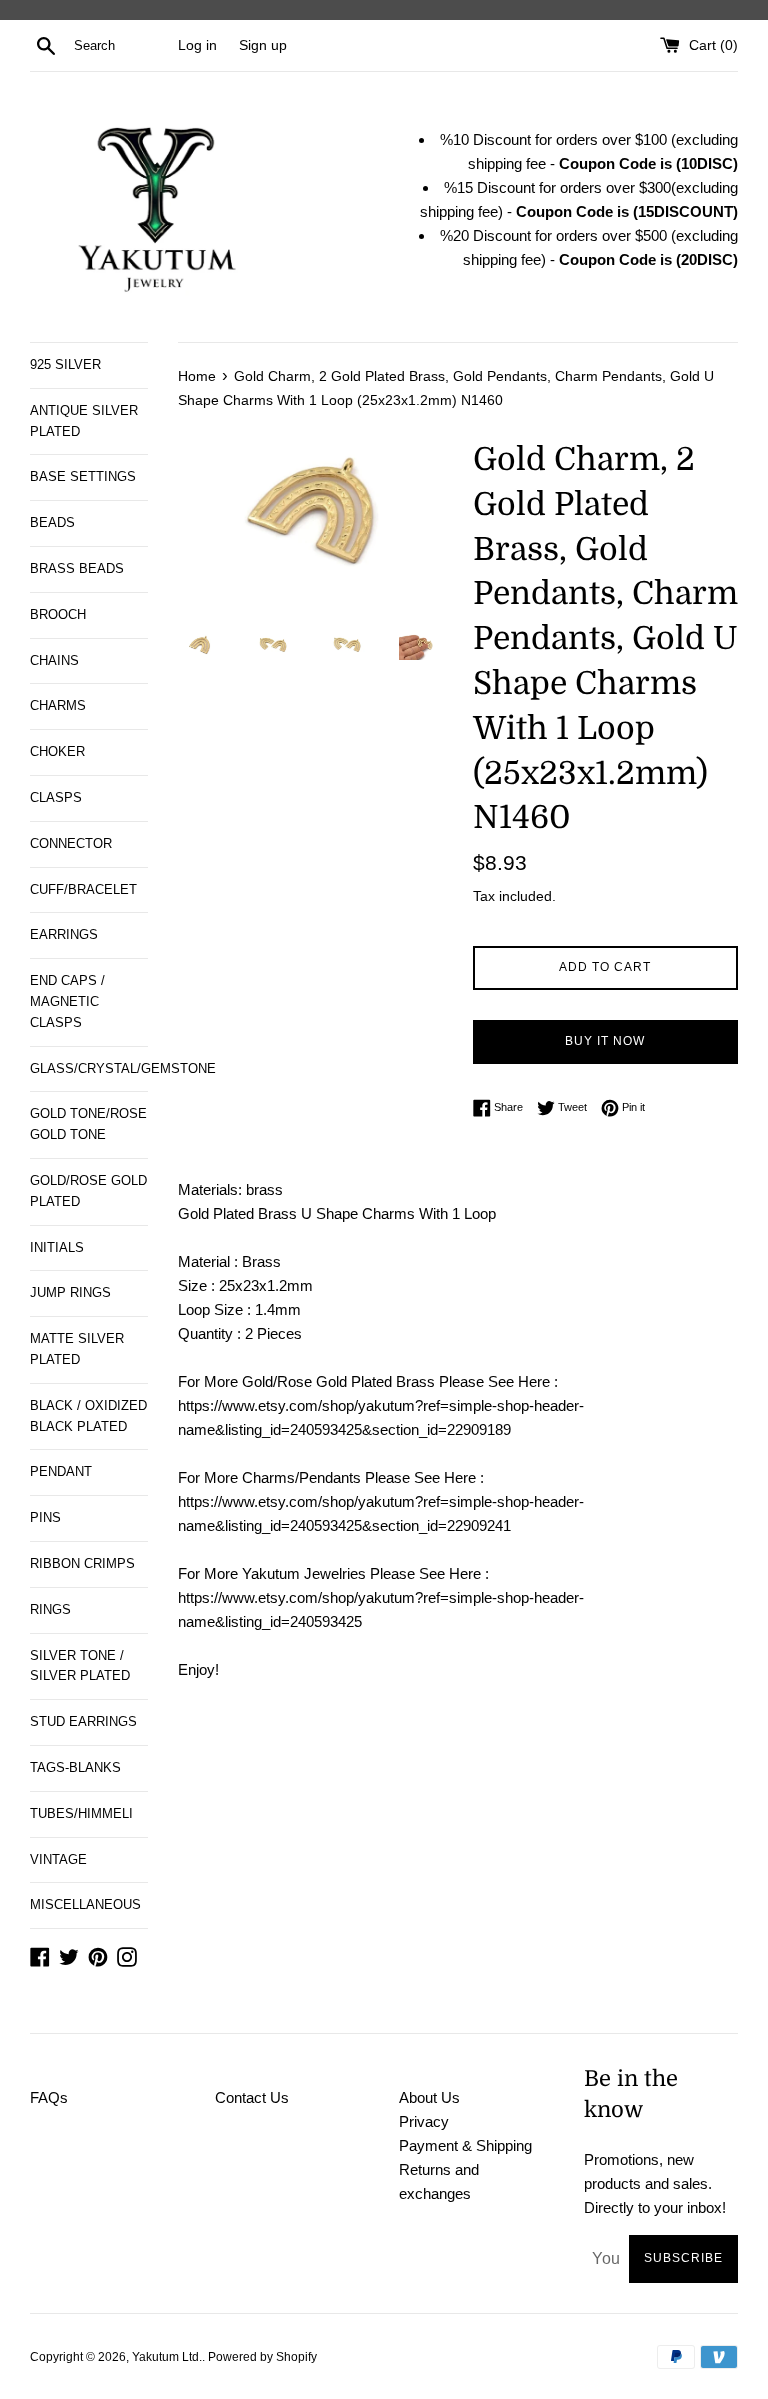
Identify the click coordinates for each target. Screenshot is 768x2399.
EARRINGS (64, 934)
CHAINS (54, 660)
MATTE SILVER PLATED (77, 1349)
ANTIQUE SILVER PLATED (84, 421)
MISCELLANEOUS (85, 1904)
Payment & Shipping (465, 2145)
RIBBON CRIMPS (82, 1563)
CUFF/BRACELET (83, 889)
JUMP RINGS (70, 1292)
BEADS (52, 522)
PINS (45, 1517)
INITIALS (57, 1247)
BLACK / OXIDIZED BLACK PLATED (88, 1416)
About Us (429, 2097)
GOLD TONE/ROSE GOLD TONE (88, 1124)
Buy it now (605, 1041)
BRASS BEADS (77, 568)
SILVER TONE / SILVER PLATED (80, 1666)
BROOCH (58, 614)
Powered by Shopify (262, 2357)
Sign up (263, 45)
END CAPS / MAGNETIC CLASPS (67, 1001)
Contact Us (252, 2097)
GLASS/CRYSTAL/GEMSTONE (89, 1068)
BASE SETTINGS (83, 476)
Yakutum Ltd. (167, 2357)
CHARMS (58, 705)
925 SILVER (65, 364)
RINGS (50, 1609)
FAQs (49, 2097)
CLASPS (56, 797)
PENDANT (61, 1471)
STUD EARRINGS (83, 1721)
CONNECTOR (71, 843)
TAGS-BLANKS (75, 1767)
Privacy (424, 2121)
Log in (197, 45)
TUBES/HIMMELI (81, 1813)
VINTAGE (58, 1859)
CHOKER (57, 751)
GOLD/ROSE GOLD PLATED (88, 1191)
